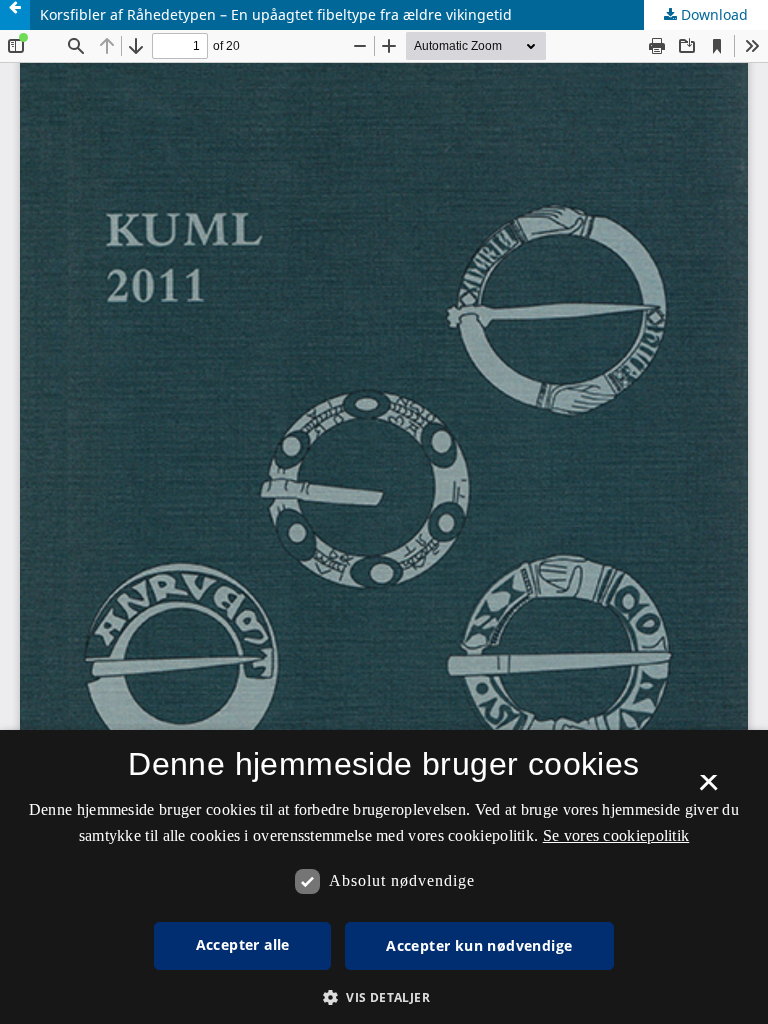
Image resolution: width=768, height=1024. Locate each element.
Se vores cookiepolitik (616, 835)
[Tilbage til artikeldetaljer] (15, 15)
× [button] (708, 789)
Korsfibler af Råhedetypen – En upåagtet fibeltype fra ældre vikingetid (276, 14)
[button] (384, 997)
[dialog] (384, 877)
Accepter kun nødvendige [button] (479, 945)
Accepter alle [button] (243, 944)
